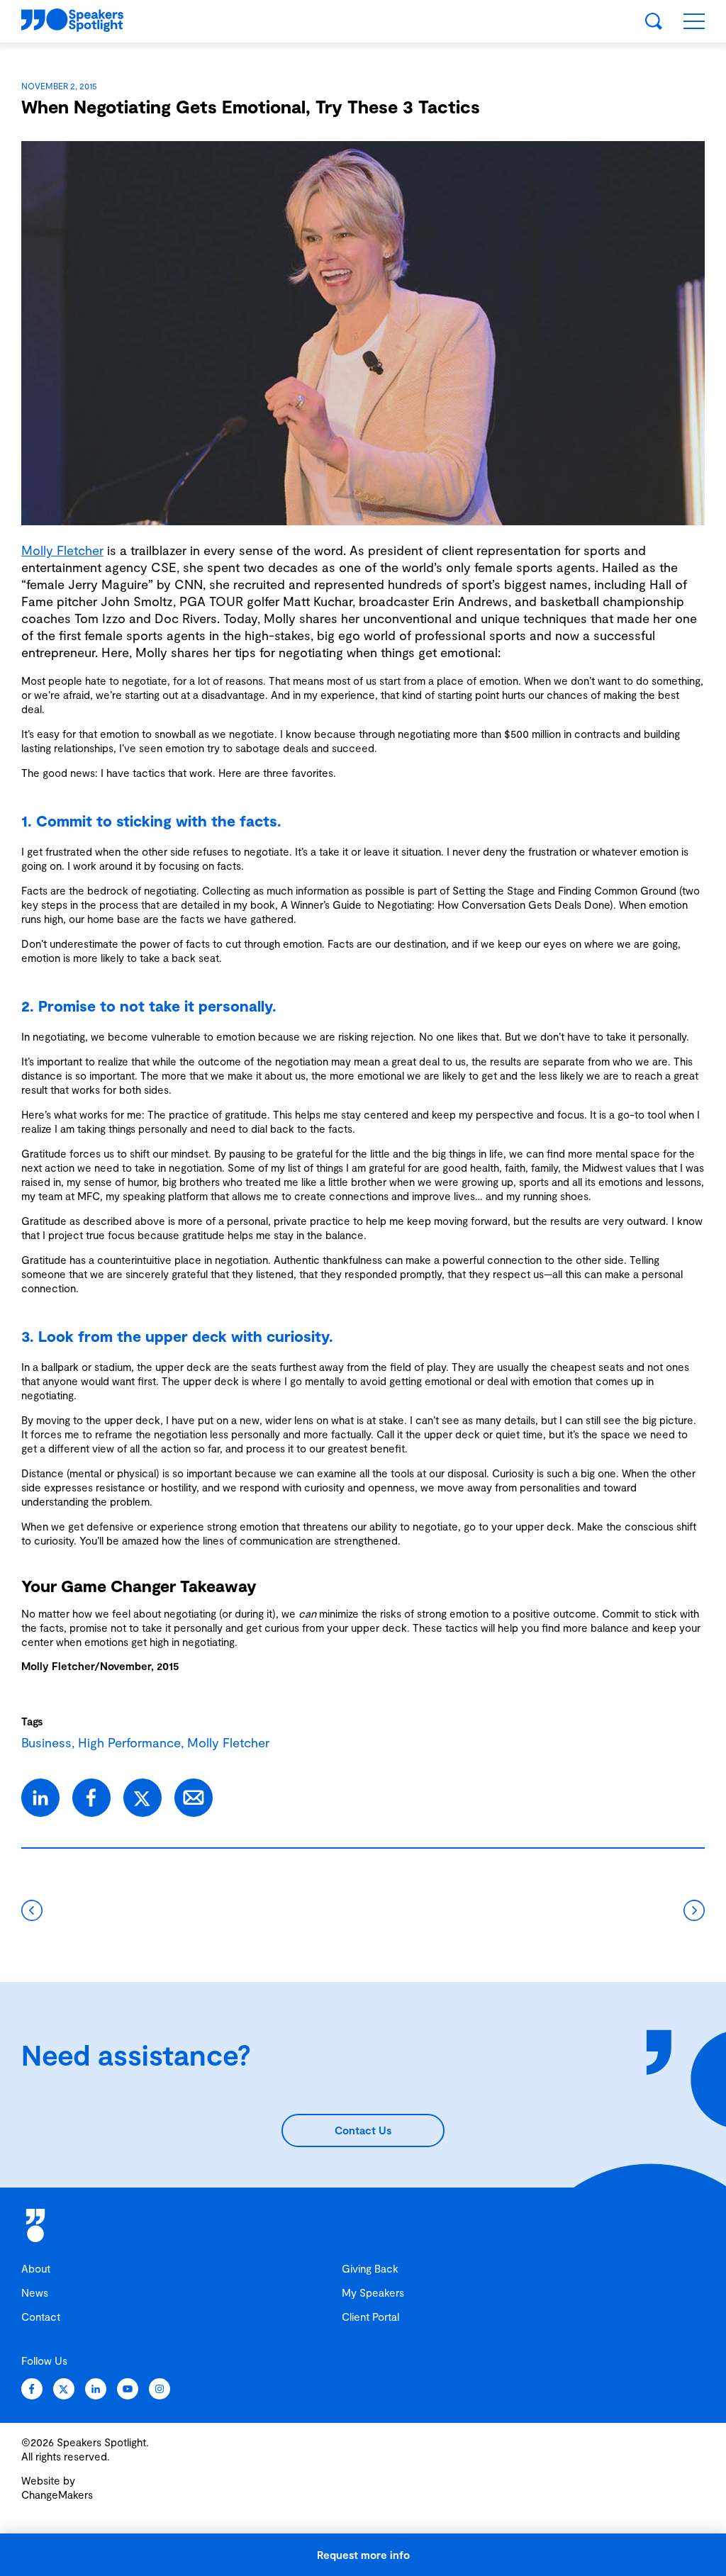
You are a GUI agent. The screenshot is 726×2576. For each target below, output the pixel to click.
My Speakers (373, 2292)
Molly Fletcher (62, 550)
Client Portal (370, 2317)
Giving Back (370, 2268)
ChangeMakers (57, 2494)
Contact (41, 2317)
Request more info (363, 2555)
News (35, 2292)
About (36, 2268)
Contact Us (363, 2130)
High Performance (129, 1742)
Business (46, 1742)
